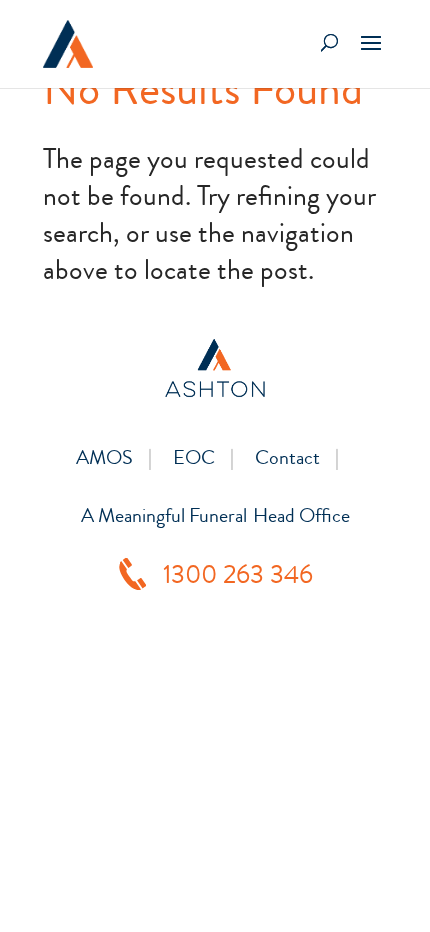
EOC (194, 457)
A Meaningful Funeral (164, 515)
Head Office (301, 515)
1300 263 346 (238, 575)
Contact (287, 457)
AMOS (104, 457)
